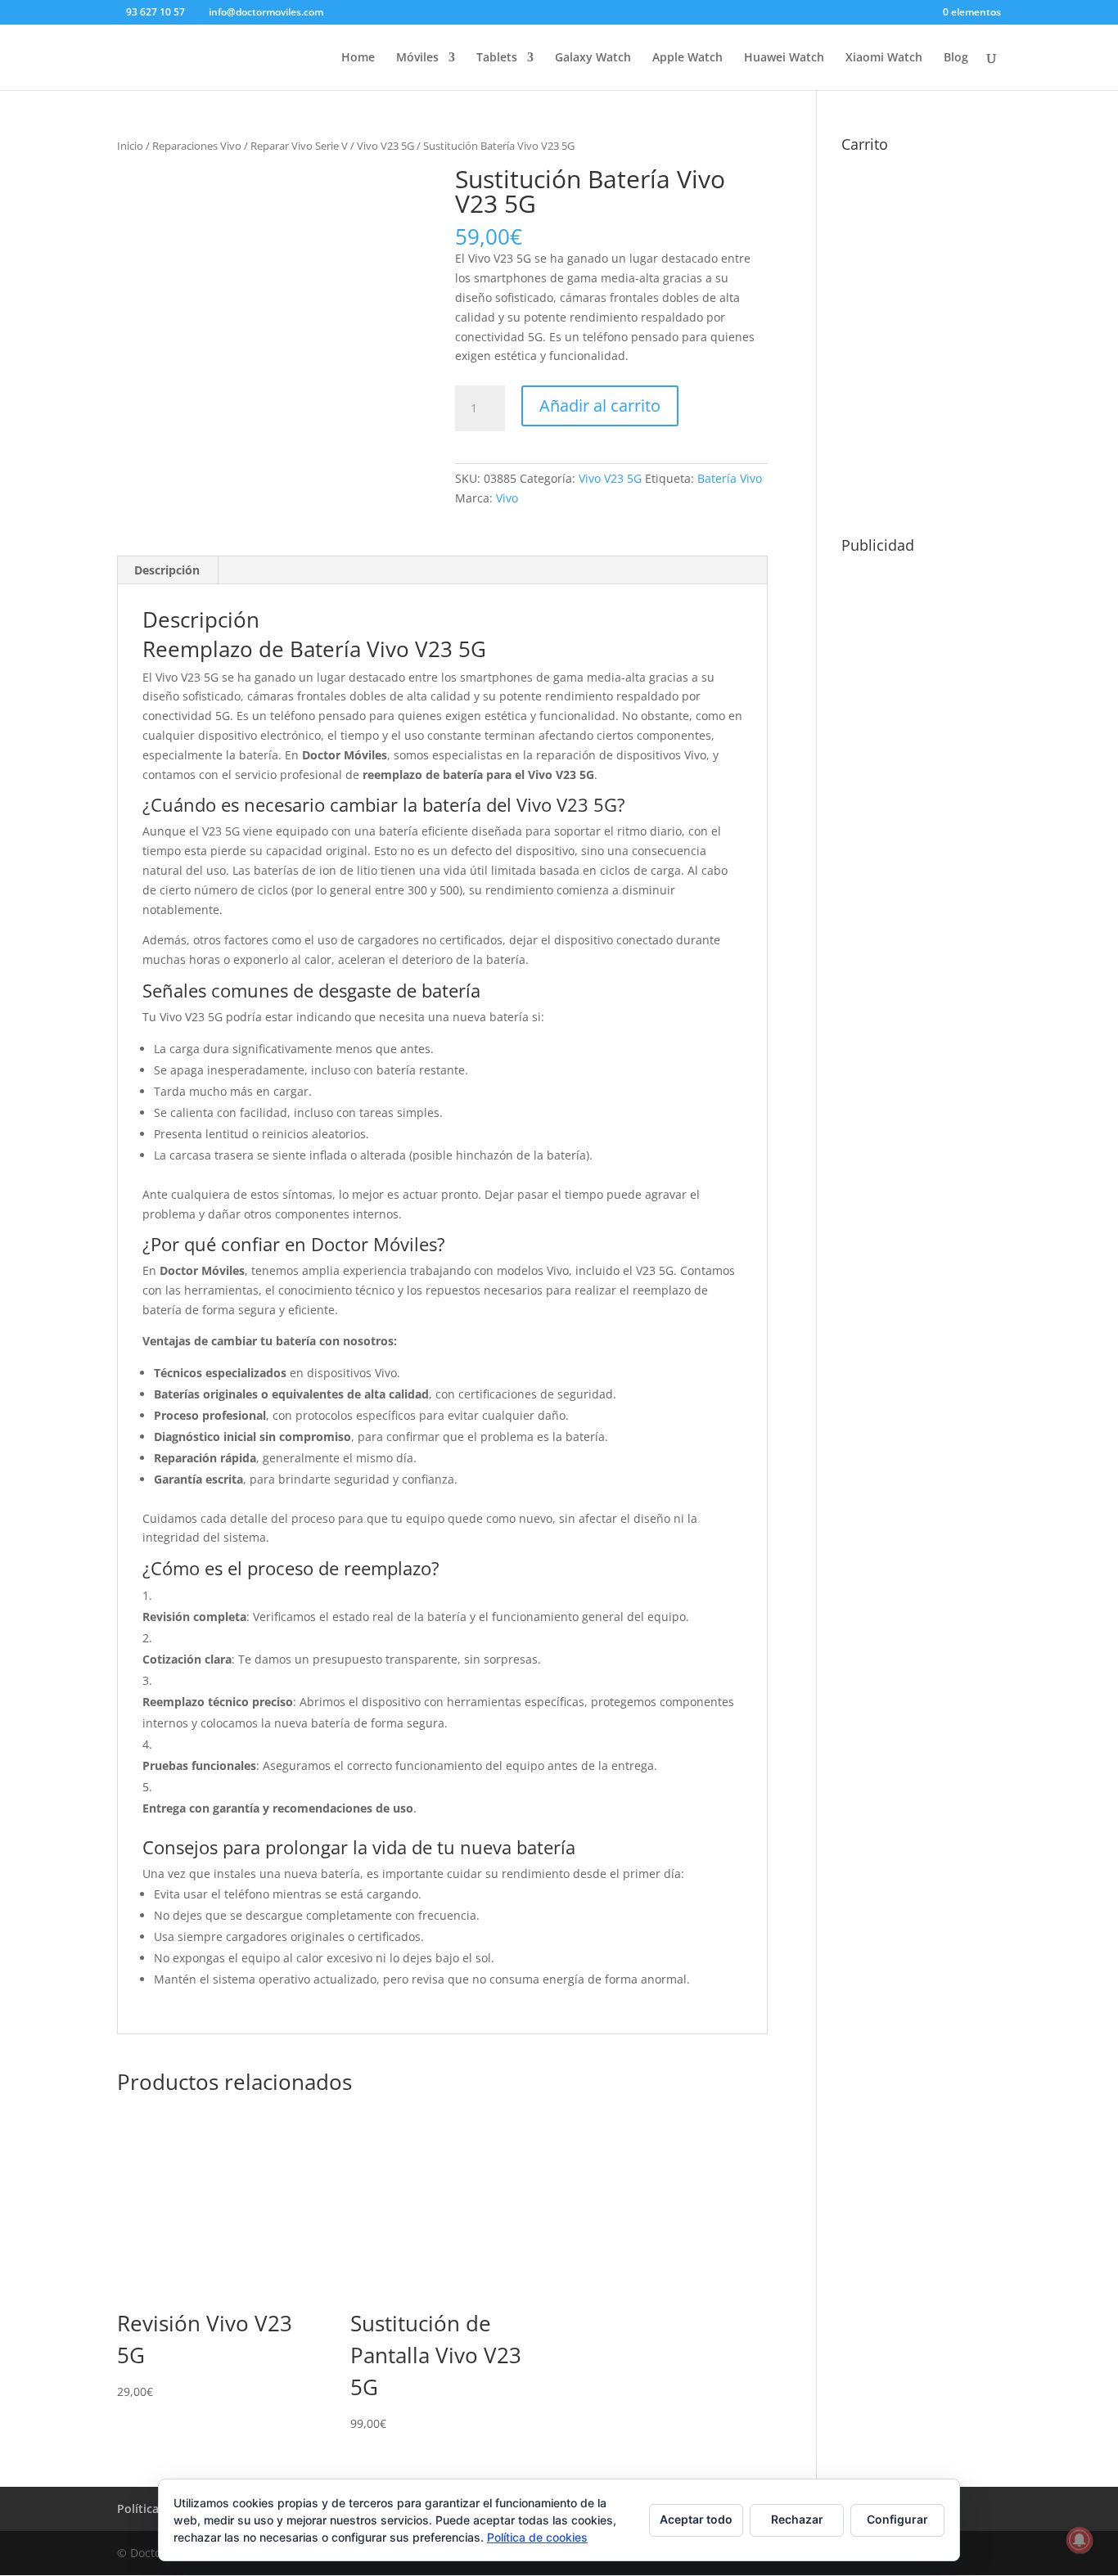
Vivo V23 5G (385, 146)
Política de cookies (537, 2537)
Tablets (497, 58)
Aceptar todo (696, 2519)
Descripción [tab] (167, 570)
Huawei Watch (784, 58)
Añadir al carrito (600, 405)
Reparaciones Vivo (197, 146)
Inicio (130, 146)
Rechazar (797, 2519)
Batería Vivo (730, 478)
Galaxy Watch (593, 58)
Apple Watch (687, 58)
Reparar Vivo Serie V (299, 146)
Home (358, 58)
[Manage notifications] (1080, 2540)
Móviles (417, 58)
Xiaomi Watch (884, 58)
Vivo (507, 498)
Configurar (897, 2519)
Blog (956, 58)
